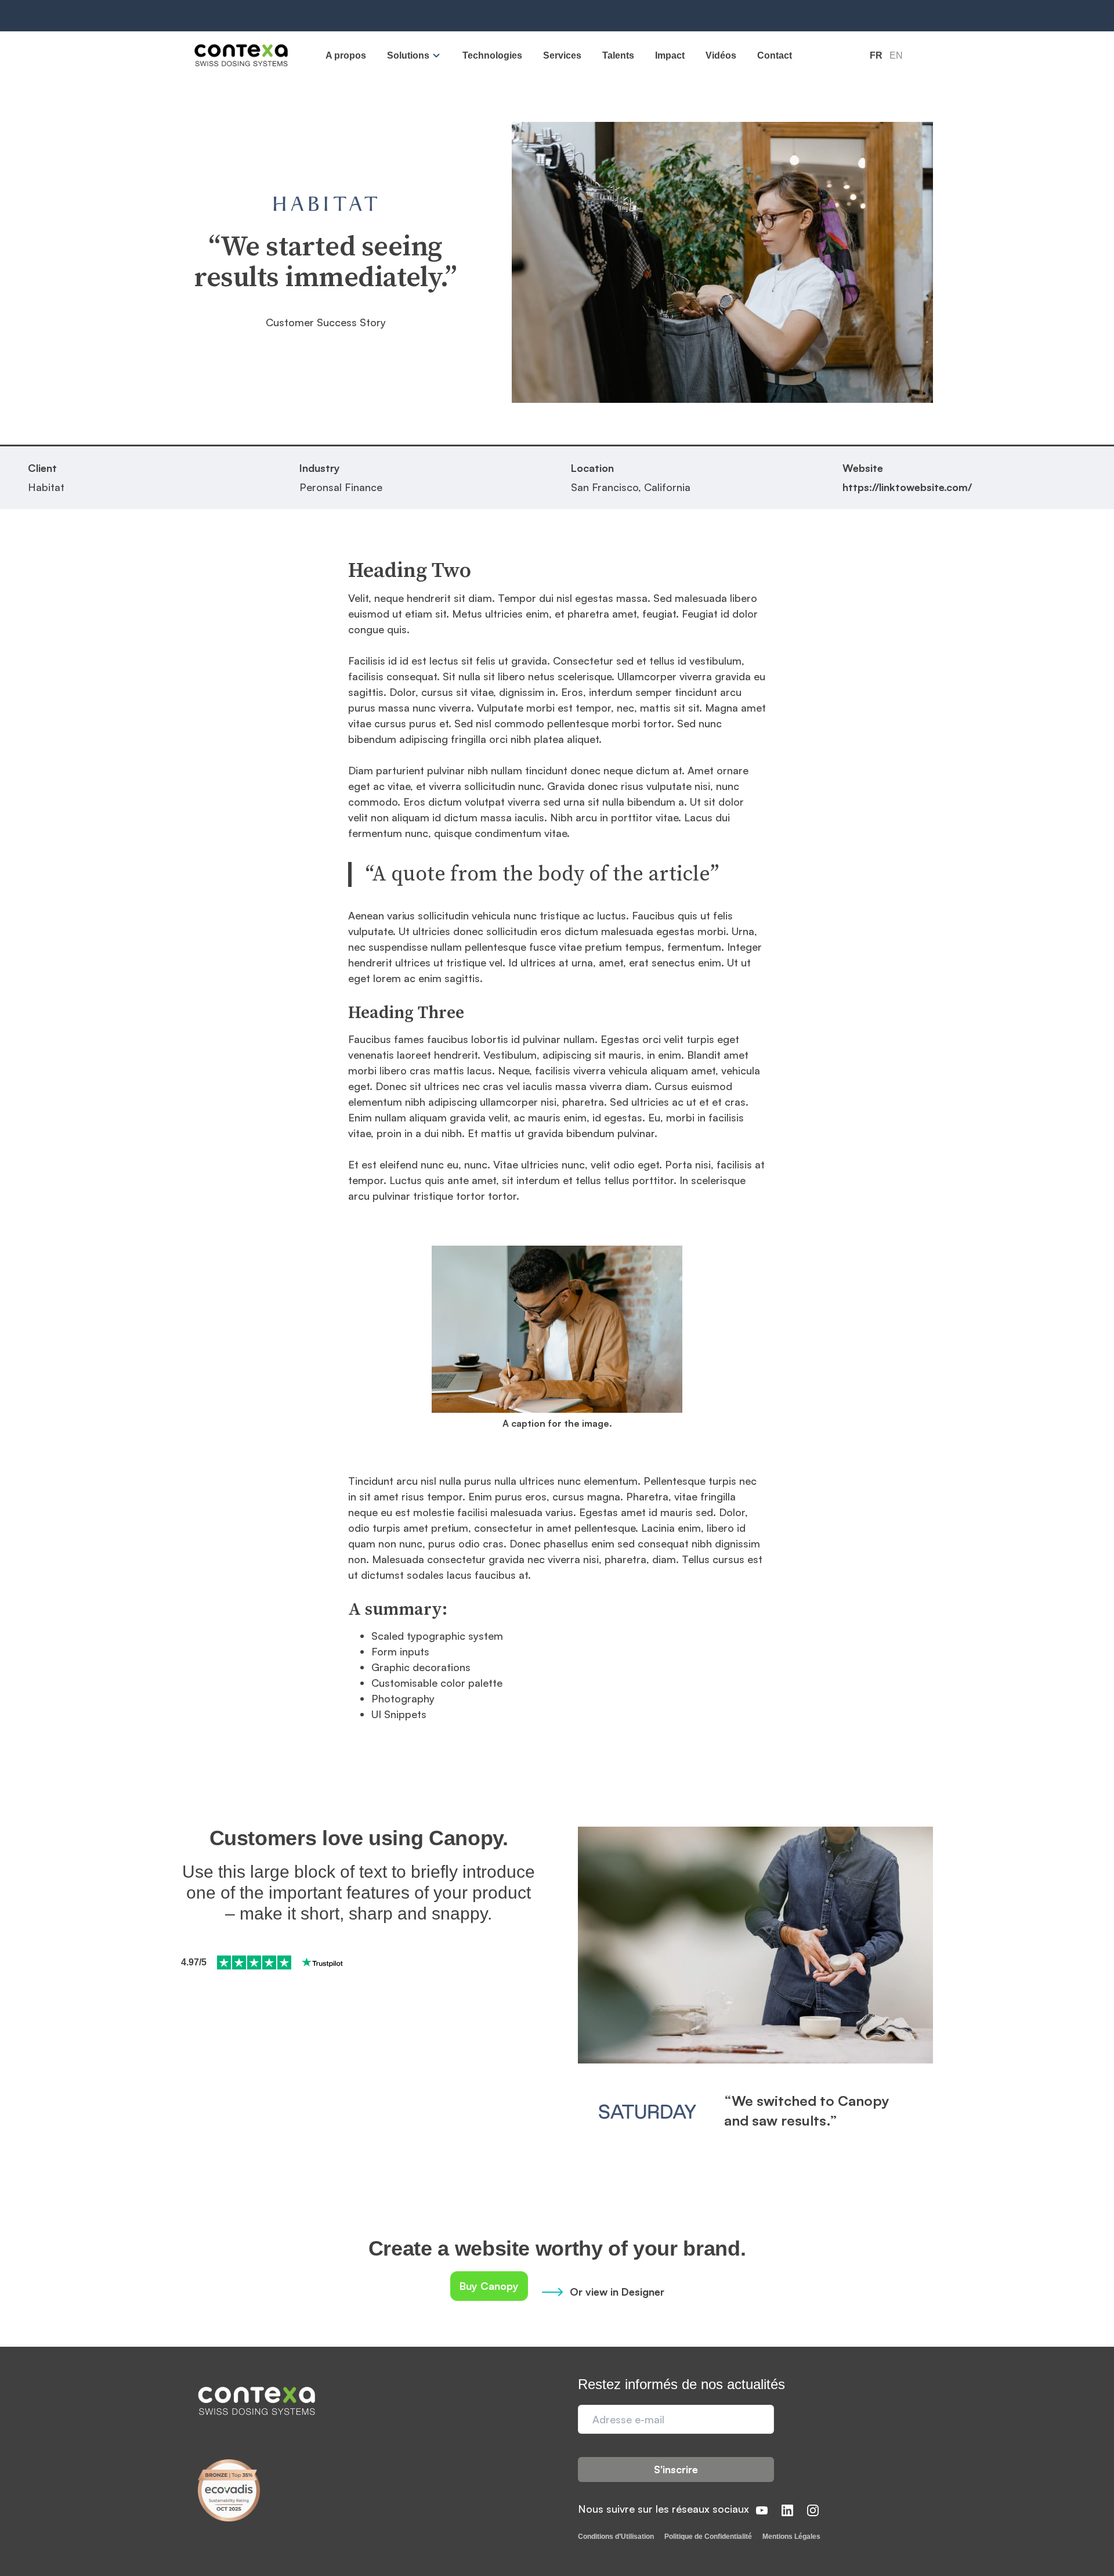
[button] (414, 55)
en (896, 55)
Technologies (492, 55)
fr (876, 55)
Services (562, 55)
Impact (670, 55)
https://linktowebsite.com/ (907, 487)
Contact (775, 55)
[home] (241, 56)
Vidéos (721, 55)
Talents (618, 55)
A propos (346, 55)
